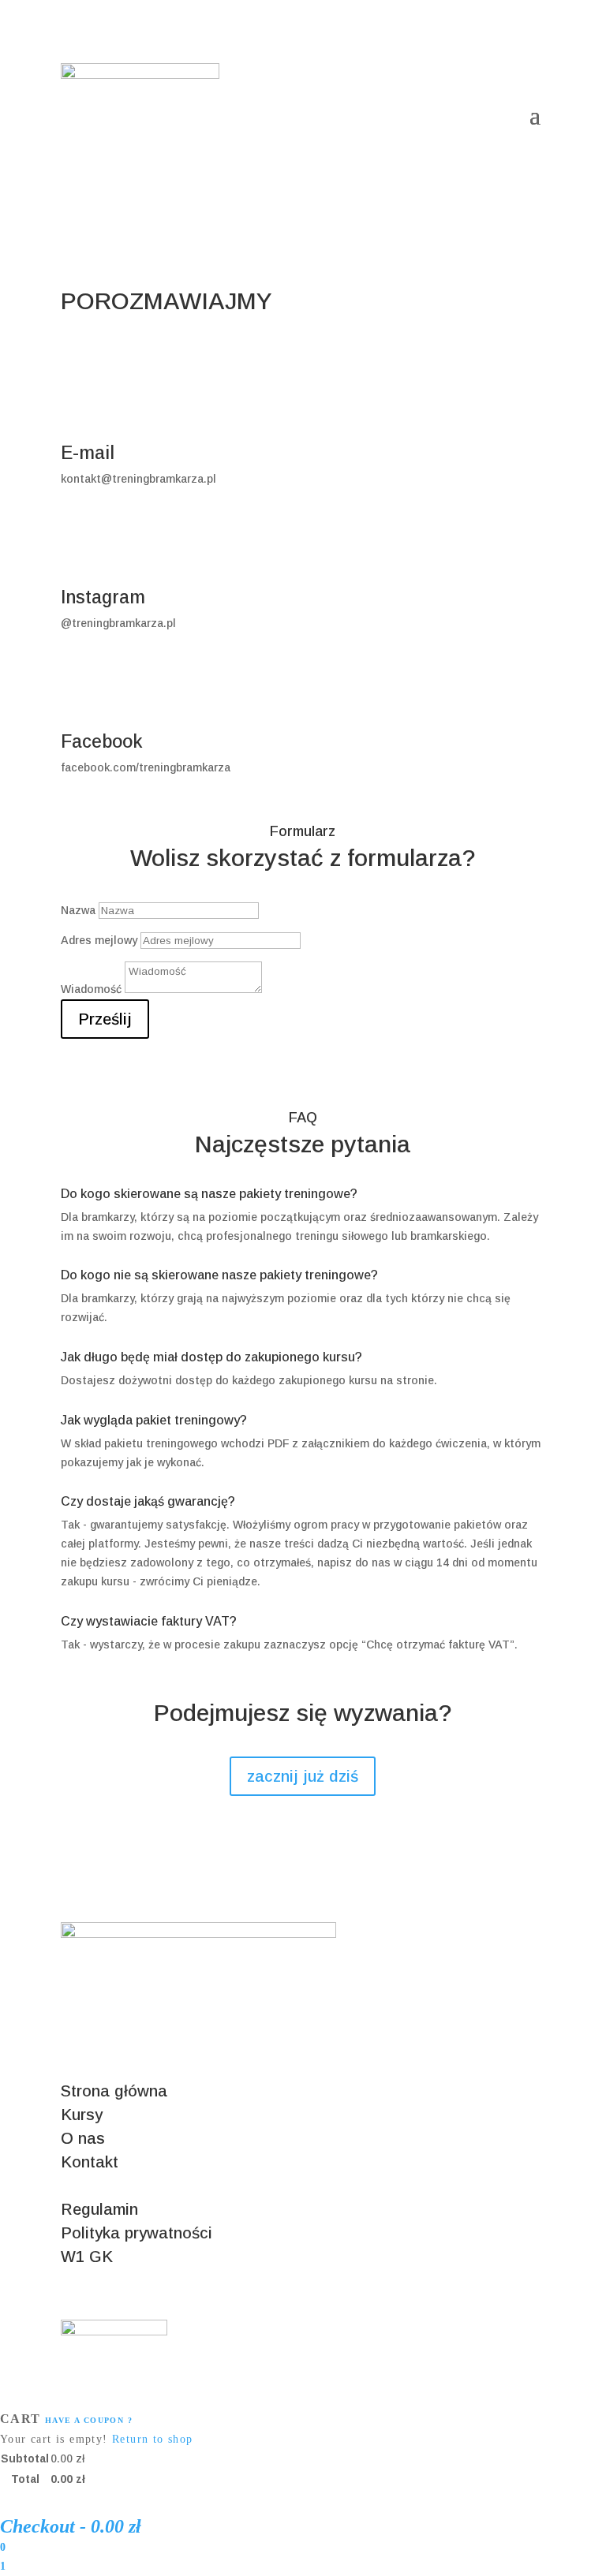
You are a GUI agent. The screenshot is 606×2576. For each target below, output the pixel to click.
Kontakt (90, 2162)
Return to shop (153, 2439)
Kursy (82, 2115)
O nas (83, 2138)
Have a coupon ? (89, 2420)
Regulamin (99, 2209)
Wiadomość (91, 989)
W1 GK (87, 2257)
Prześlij (105, 1019)
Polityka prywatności (137, 2233)
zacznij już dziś (303, 1776)
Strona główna (114, 2091)
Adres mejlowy (99, 940)
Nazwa (78, 910)
